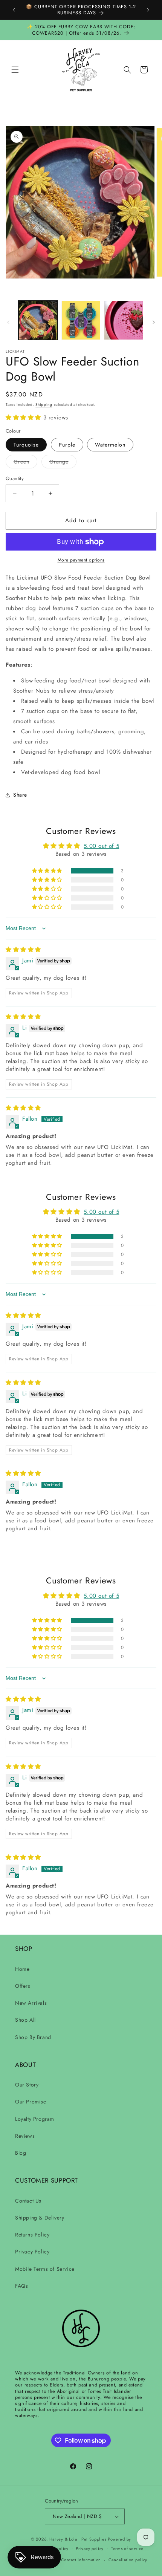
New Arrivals (31, 2003)
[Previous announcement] (14, 10)
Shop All (25, 2020)
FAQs (21, 2286)
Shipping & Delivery (40, 2218)
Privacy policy (90, 2548)
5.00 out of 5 (101, 846)
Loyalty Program (35, 2119)
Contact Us (28, 2201)
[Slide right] (154, 322)
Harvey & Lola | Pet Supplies (78, 2539)
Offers (23, 1986)
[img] (23, 950)
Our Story (27, 2085)
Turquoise (26, 445)
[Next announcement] (148, 10)
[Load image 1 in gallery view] (38, 320)
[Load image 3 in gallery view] (124, 320)
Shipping (44, 405)
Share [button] (20, 795)
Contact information (81, 2560)
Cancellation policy (128, 2560)
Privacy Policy (32, 2252)
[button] (15, 70)
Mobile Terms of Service (45, 2269)
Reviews (25, 2136)
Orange (63, 463)
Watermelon (110, 445)
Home (22, 1969)
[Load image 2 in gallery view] (81, 320)
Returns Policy (32, 2235)
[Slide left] (8, 322)
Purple (67, 445)
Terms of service (127, 2548)
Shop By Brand (33, 2037)
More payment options (81, 560)
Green (25, 463)
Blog (21, 2153)
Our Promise (31, 2102)
